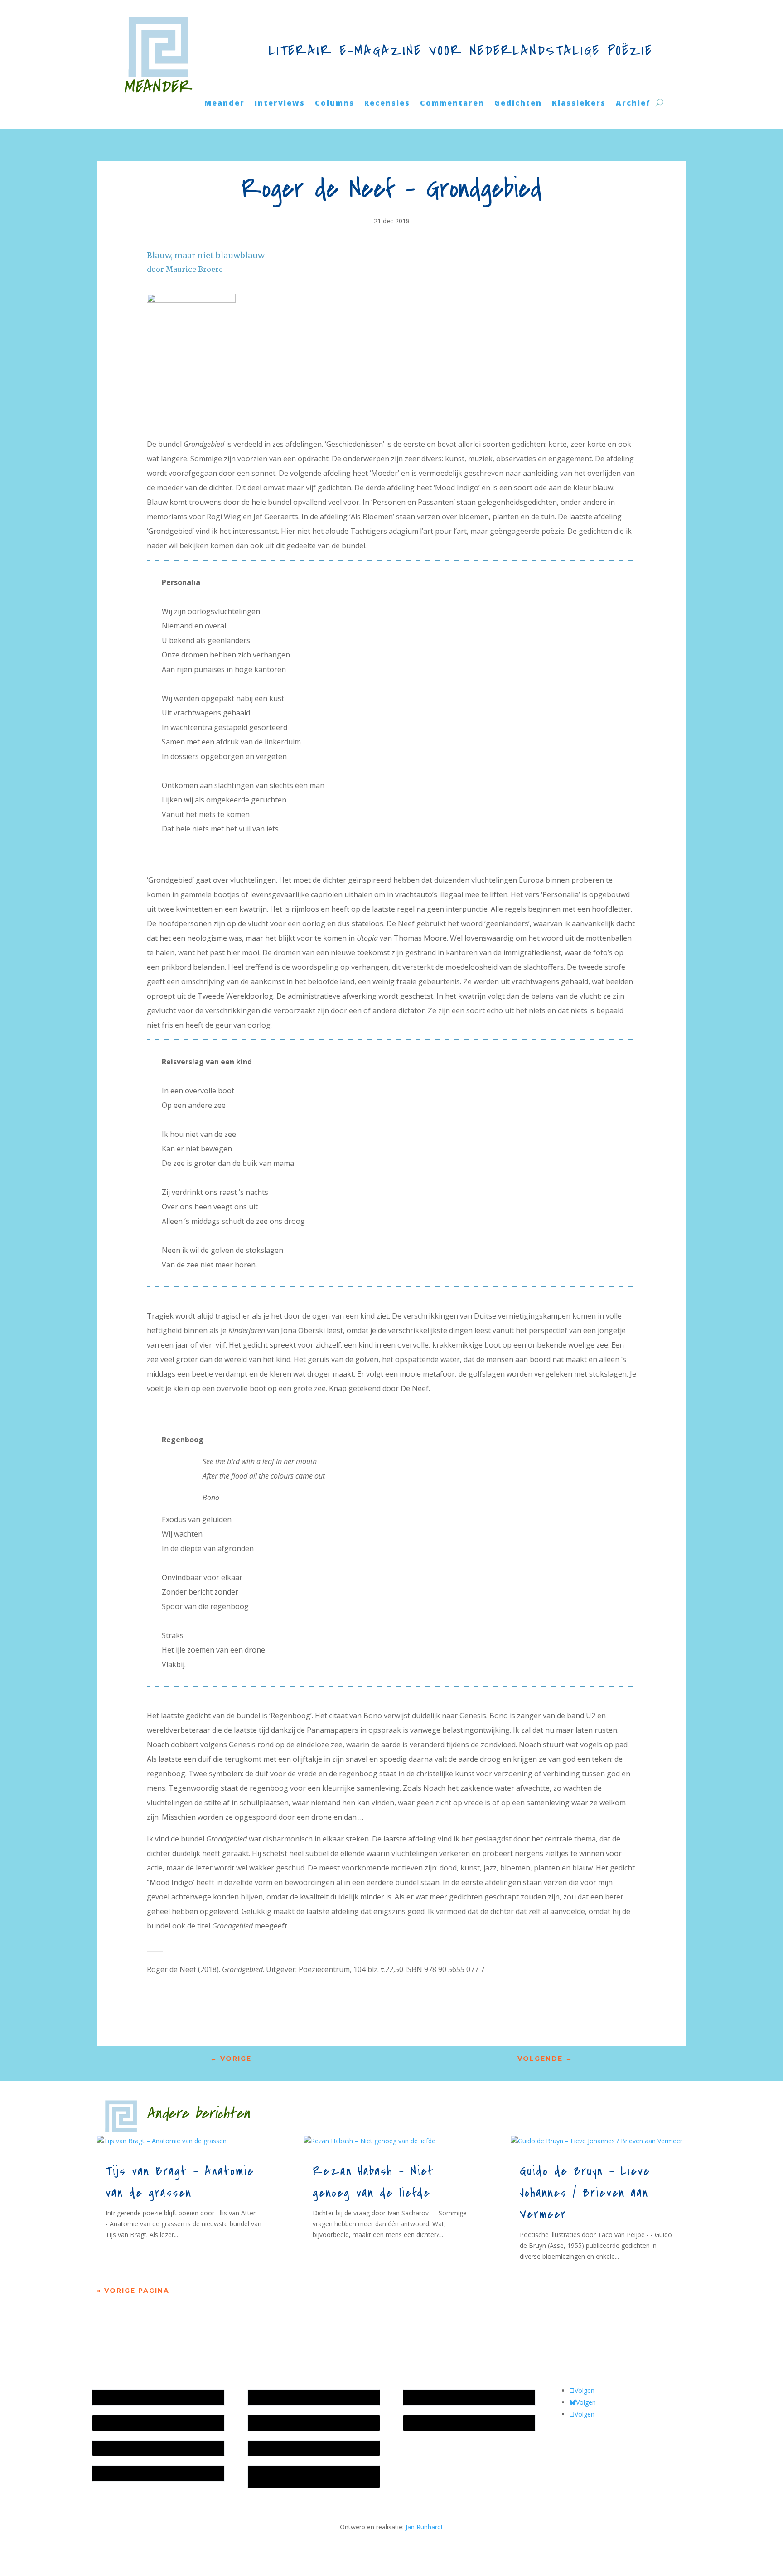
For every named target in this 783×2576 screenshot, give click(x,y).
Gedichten (518, 104)
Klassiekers (579, 104)
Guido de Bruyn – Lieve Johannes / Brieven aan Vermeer (585, 2193)
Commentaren (452, 104)
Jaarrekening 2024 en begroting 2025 (151, 2448)
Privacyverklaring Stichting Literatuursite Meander (311, 2477)
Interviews (280, 104)
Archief (633, 104)
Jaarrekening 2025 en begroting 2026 (151, 2397)
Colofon (264, 2448)
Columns (335, 104)
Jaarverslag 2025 (121, 2423)
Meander (225, 104)
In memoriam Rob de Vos (445, 2397)
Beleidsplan (269, 2423)
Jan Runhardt (424, 2527)
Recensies (387, 104)
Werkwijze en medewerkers (293, 2397)
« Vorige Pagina (133, 2291)
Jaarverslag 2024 (121, 2473)
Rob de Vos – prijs (434, 2423)
